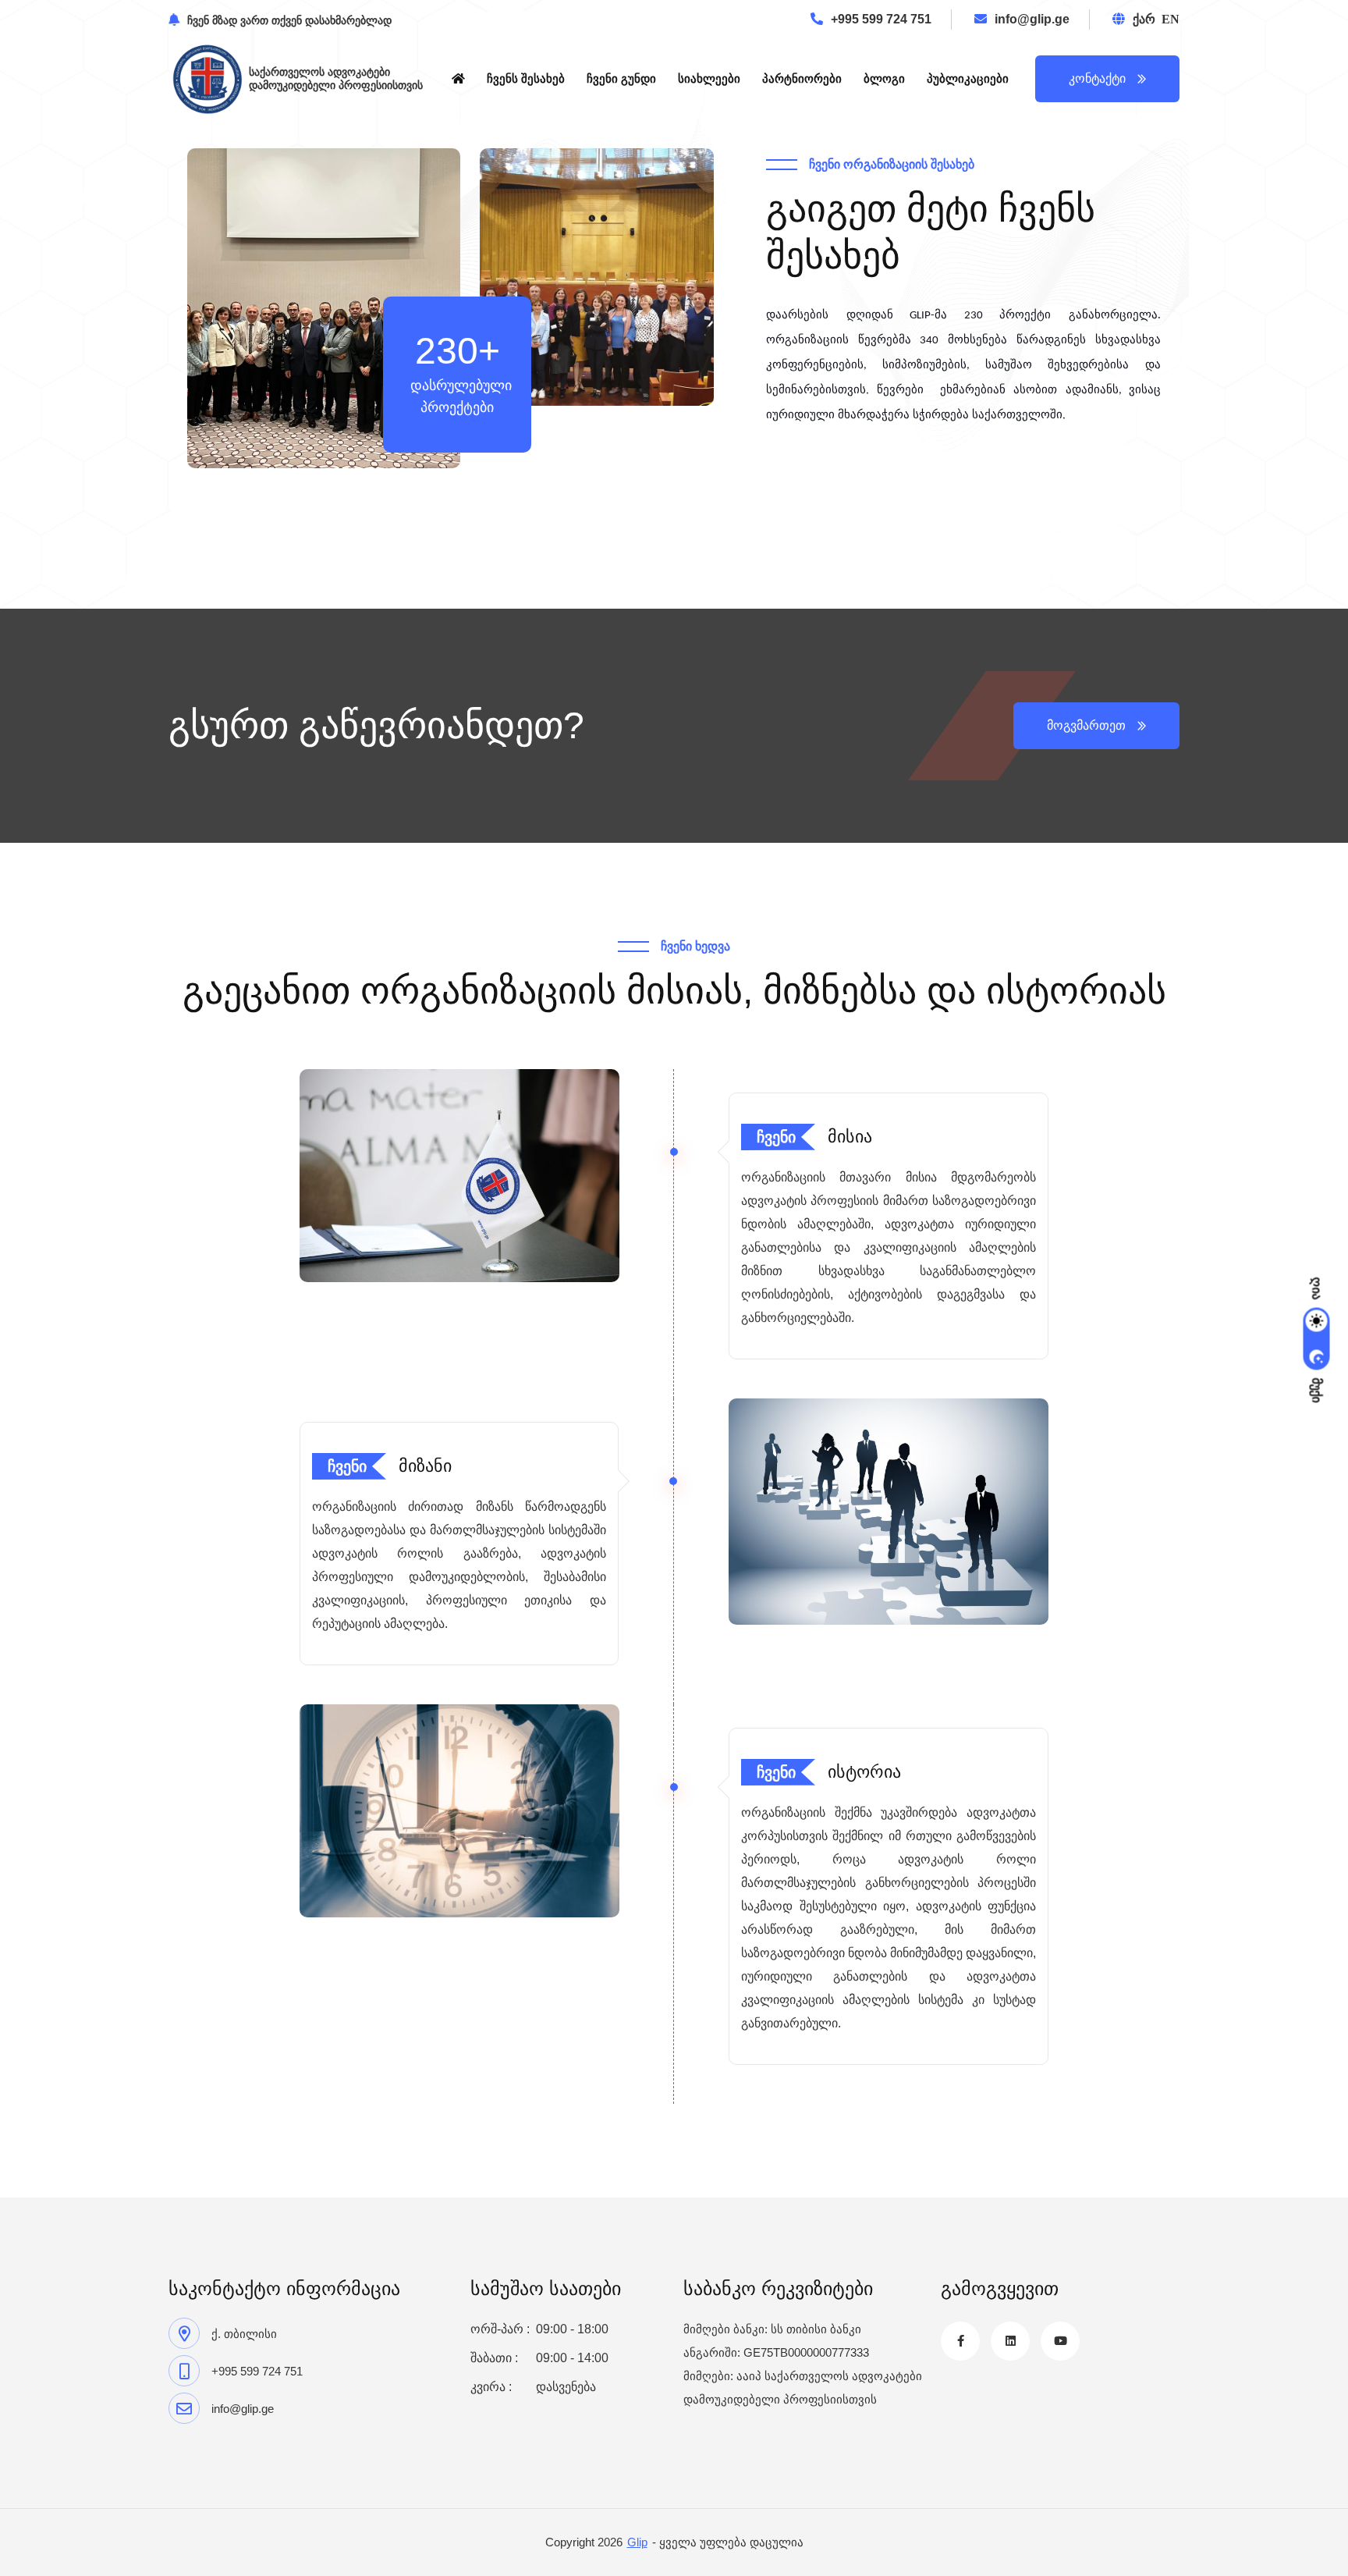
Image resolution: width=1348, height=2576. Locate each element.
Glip (637, 2542)
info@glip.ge (1032, 19)
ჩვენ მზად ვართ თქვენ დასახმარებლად (289, 20)
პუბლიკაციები (968, 78)
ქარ (1144, 19)
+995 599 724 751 (881, 19)
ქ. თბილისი (244, 2334)
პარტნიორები (802, 78)
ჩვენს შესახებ (526, 78)
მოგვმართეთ (1086, 725)
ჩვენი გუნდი (621, 78)
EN (1171, 19)
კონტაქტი (1097, 78)
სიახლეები (709, 78)
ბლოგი (884, 78)
